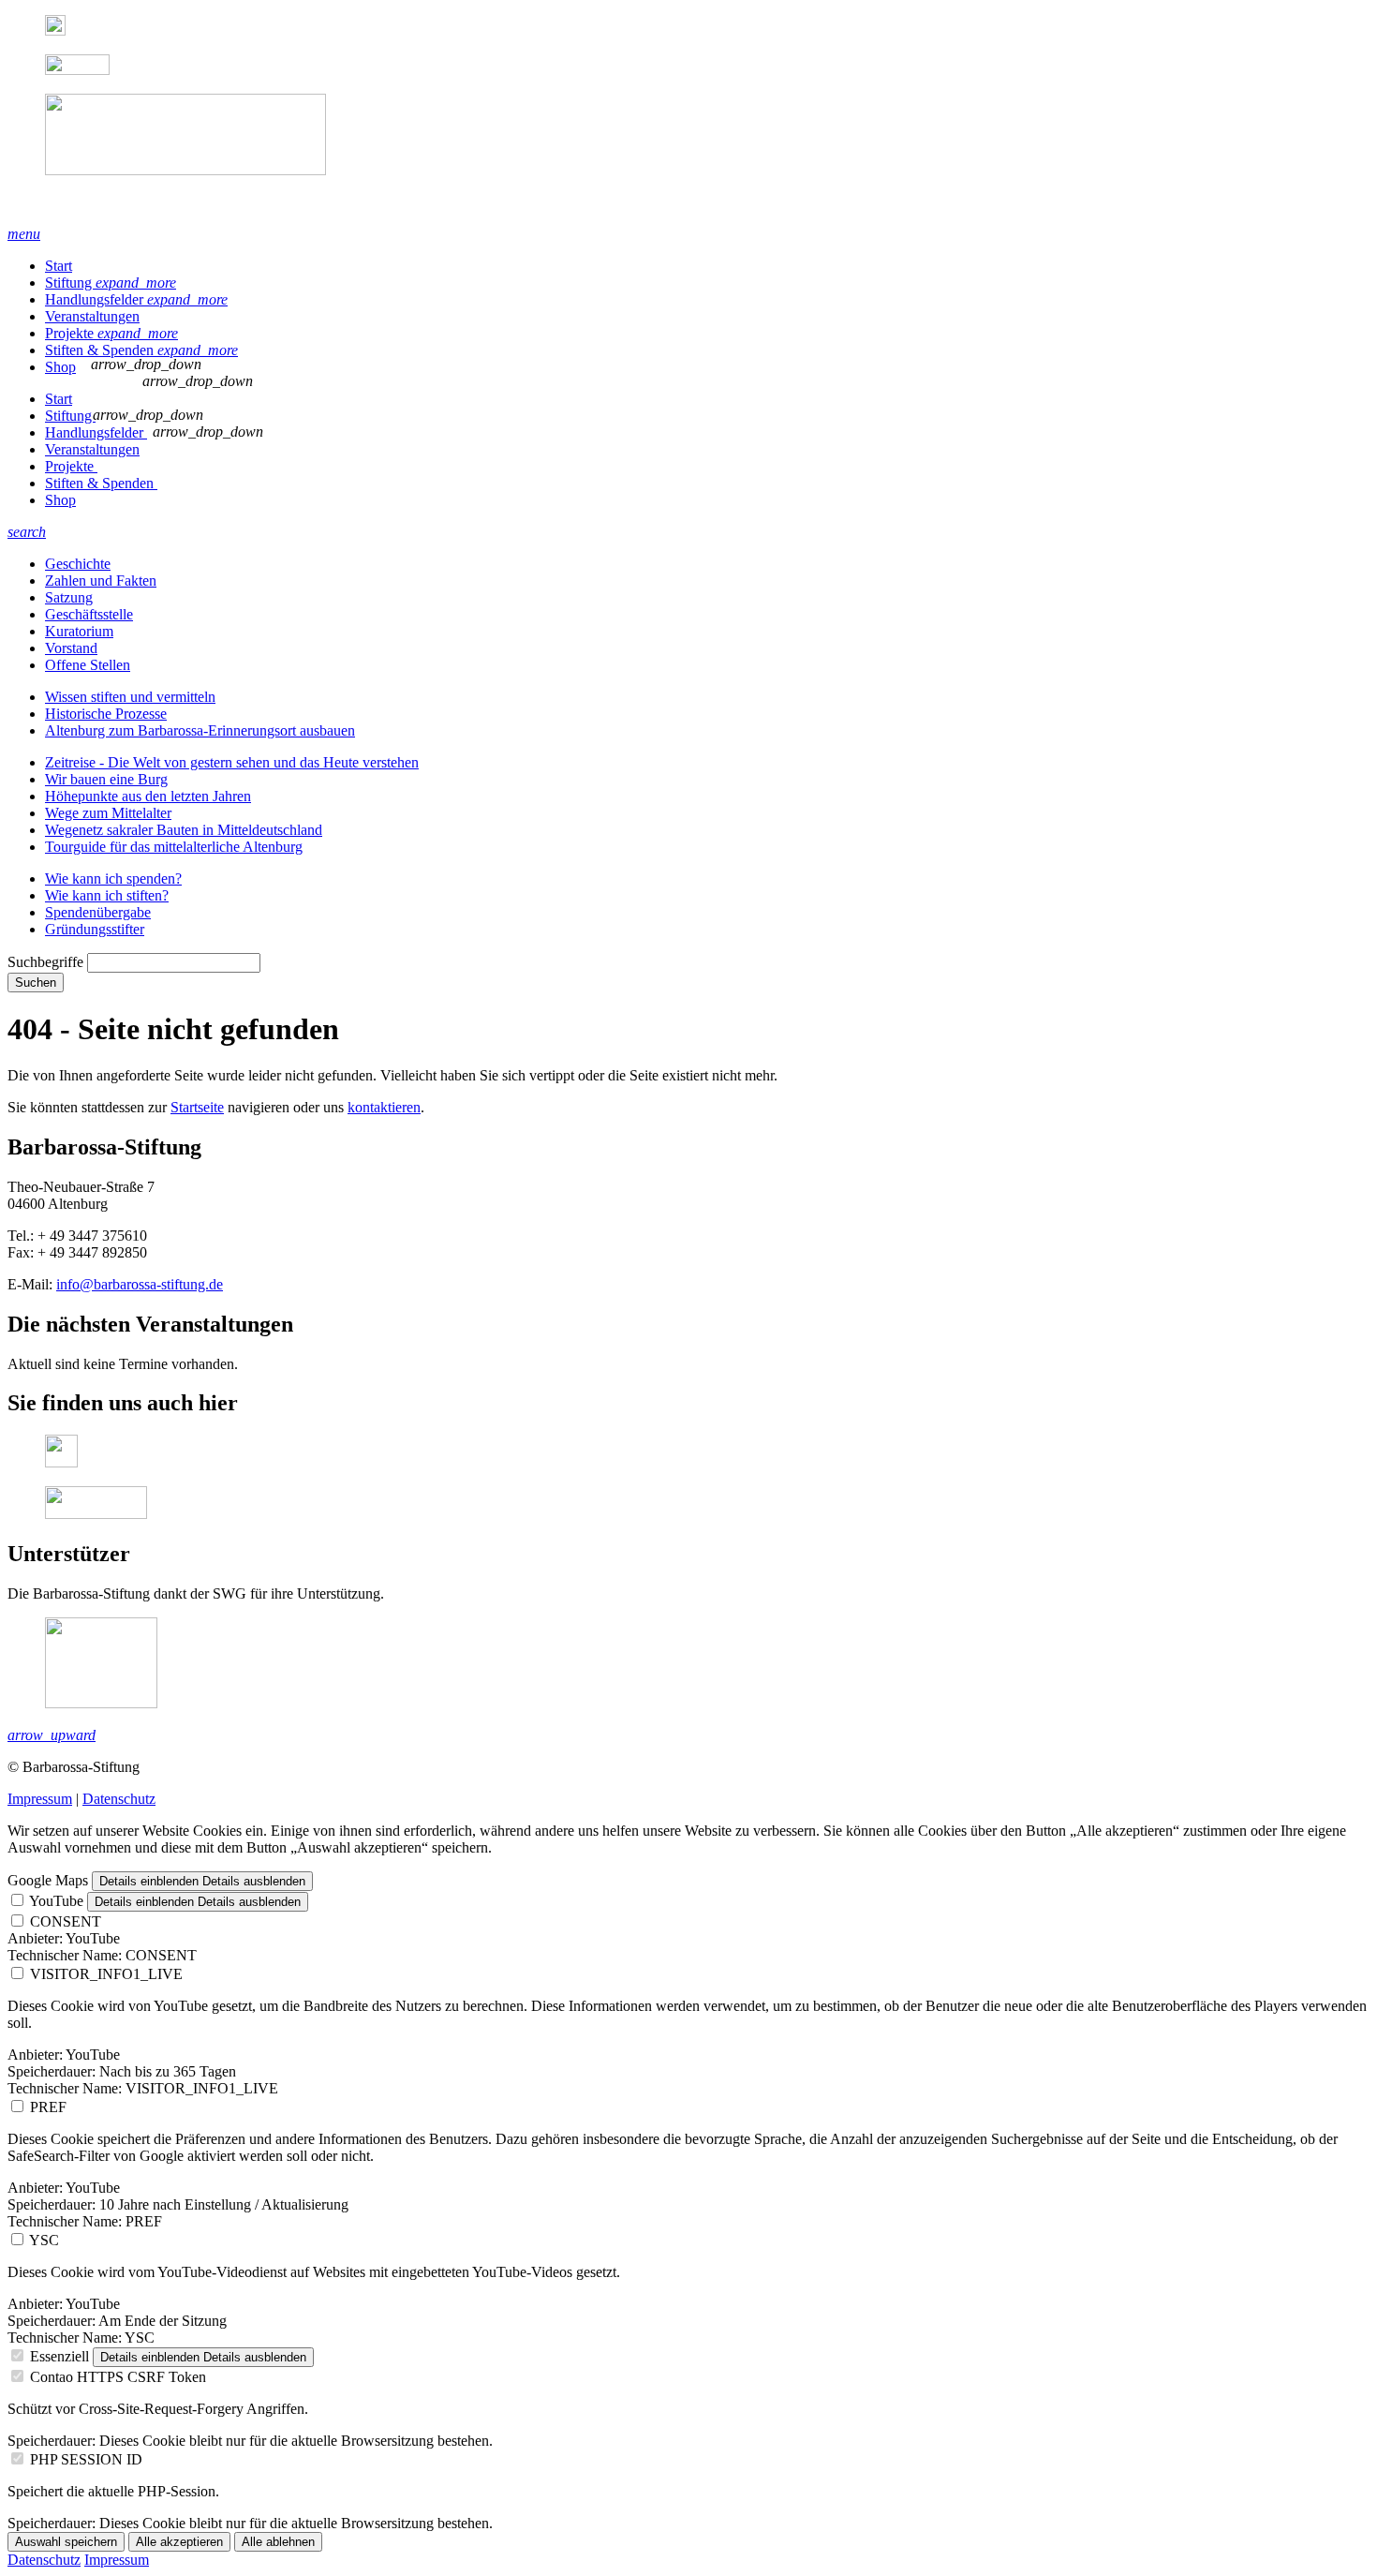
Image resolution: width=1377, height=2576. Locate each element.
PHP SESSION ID (86, 2459)
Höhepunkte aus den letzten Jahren (148, 796)
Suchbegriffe (45, 962)
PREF (48, 2107)
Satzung (69, 597)
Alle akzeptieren (179, 2542)
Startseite (197, 1107)
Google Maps (48, 1880)
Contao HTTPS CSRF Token (118, 2377)
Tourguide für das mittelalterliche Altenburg (174, 847)
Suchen (36, 983)
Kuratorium (79, 631)
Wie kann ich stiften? (107, 895)
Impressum (40, 1799)
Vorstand (71, 648)
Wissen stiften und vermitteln (130, 697)
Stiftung (111, 283)
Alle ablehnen (278, 2542)
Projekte (111, 333)
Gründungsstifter (95, 929)
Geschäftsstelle (89, 614)
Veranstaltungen (92, 316)
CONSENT (66, 1921)
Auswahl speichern (66, 2542)
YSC (44, 2240)
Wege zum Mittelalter (108, 813)
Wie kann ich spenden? (113, 879)
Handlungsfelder (136, 299)
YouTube (56, 1901)
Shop (60, 367)
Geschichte (78, 564)
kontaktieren (384, 1107)
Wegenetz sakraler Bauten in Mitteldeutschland (184, 830)
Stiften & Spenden (141, 350)
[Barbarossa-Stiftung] (688, 152)
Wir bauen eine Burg (106, 779)
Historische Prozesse (106, 714)
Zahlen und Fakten (101, 581)
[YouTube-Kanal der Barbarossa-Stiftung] (77, 70)
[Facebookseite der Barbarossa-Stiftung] (55, 30)
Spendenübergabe (98, 912)
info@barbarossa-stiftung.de (140, 1284)
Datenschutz (119, 1799)
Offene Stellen (88, 665)
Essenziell (59, 2356)
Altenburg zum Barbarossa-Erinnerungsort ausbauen (200, 730)
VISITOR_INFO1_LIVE (106, 1974)
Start (59, 266)
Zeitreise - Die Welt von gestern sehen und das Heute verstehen (232, 762)
